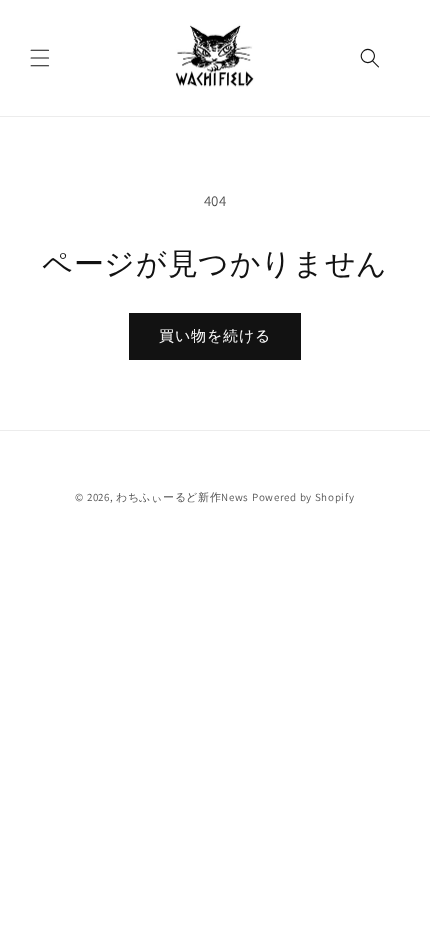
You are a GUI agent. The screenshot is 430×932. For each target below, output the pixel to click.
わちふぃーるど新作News (182, 497)
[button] (40, 58)
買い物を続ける (215, 335)
